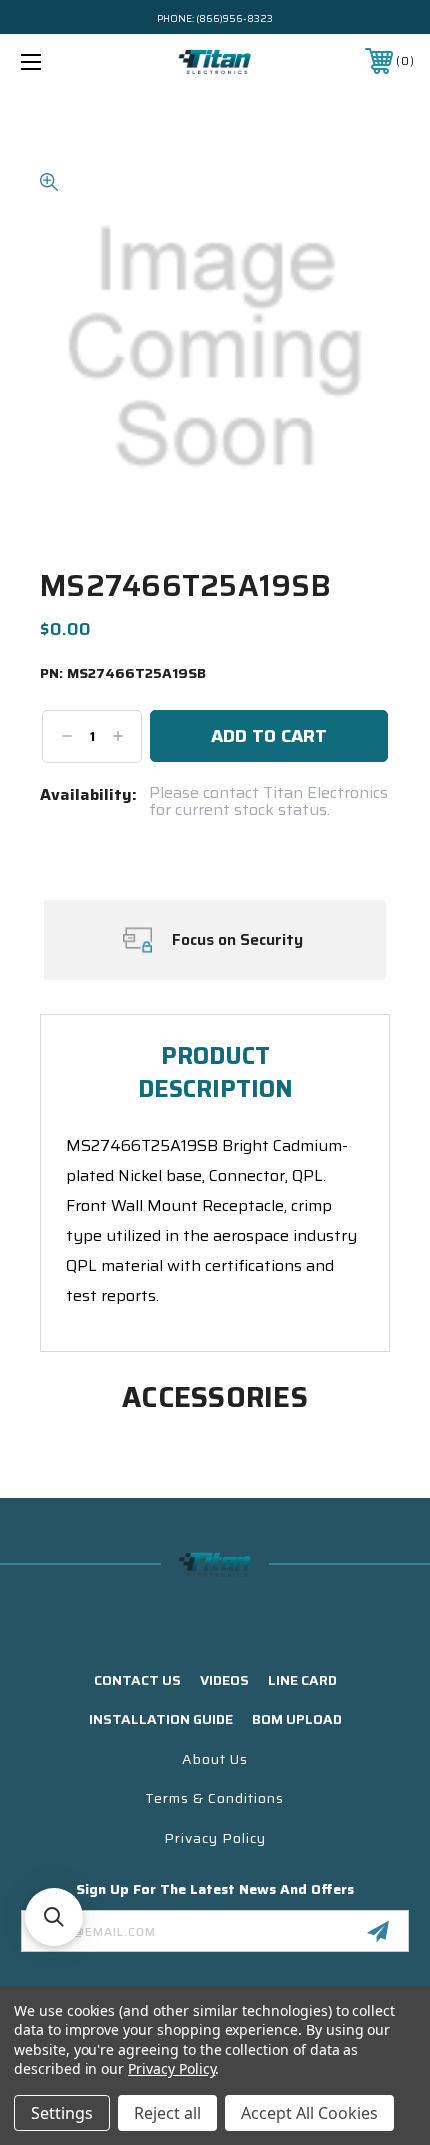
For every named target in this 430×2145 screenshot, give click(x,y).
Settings (62, 2113)
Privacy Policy (215, 1838)
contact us (137, 1680)
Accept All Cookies (309, 2113)
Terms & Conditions (214, 1798)
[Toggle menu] (60, 61)
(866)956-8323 (234, 18)
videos (224, 1680)
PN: (123, 674)
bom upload (297, 1719)
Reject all (167, 2113)
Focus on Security (237, 940)
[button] (54, 1917)
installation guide (161, 1719)
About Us (215, 1759)
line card (302, 1680)
